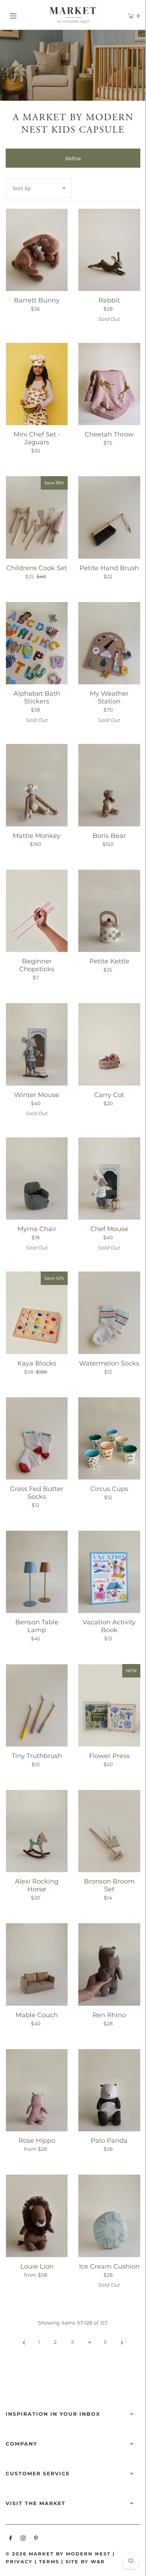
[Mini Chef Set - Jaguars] (37, 384)
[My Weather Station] (109, 643)
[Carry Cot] (109, 1044)
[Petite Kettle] (109, 911)
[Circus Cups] (109, 1438)
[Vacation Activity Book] (109, 1572)
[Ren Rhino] (109, 1965)
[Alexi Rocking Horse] (37, 1831)
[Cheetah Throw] (109, 384)
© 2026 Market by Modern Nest (58, 2554)
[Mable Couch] (37, 1965)
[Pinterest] (36, 2539)
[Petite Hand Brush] (109, 518)
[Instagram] (23, 2539)
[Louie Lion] (37, 2216)
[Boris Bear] (109, 785)
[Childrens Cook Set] (37, 518)
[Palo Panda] (109, 2090)
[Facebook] (11, 2539)
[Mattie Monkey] (37, 785)
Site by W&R (85, 2561)
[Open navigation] (23, 15)
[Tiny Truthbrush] (37, 1705)
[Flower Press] (109, 1705)
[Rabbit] (109, 250)
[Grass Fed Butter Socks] (37, 1438)
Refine (73, 158)
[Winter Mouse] (37, 1044)
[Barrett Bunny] (37, 250)
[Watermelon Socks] (109, 1313)
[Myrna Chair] (37, 1178)
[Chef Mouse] (109, 1178)
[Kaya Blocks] (37, 1313)
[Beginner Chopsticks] (37, 911)
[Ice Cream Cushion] (109, 2216)
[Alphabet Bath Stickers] (37, 643)
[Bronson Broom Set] (109, 1831)
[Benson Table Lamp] (37, 1572)
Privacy (19, 2561)
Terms (49, 2561)
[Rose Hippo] (37, 2090)
